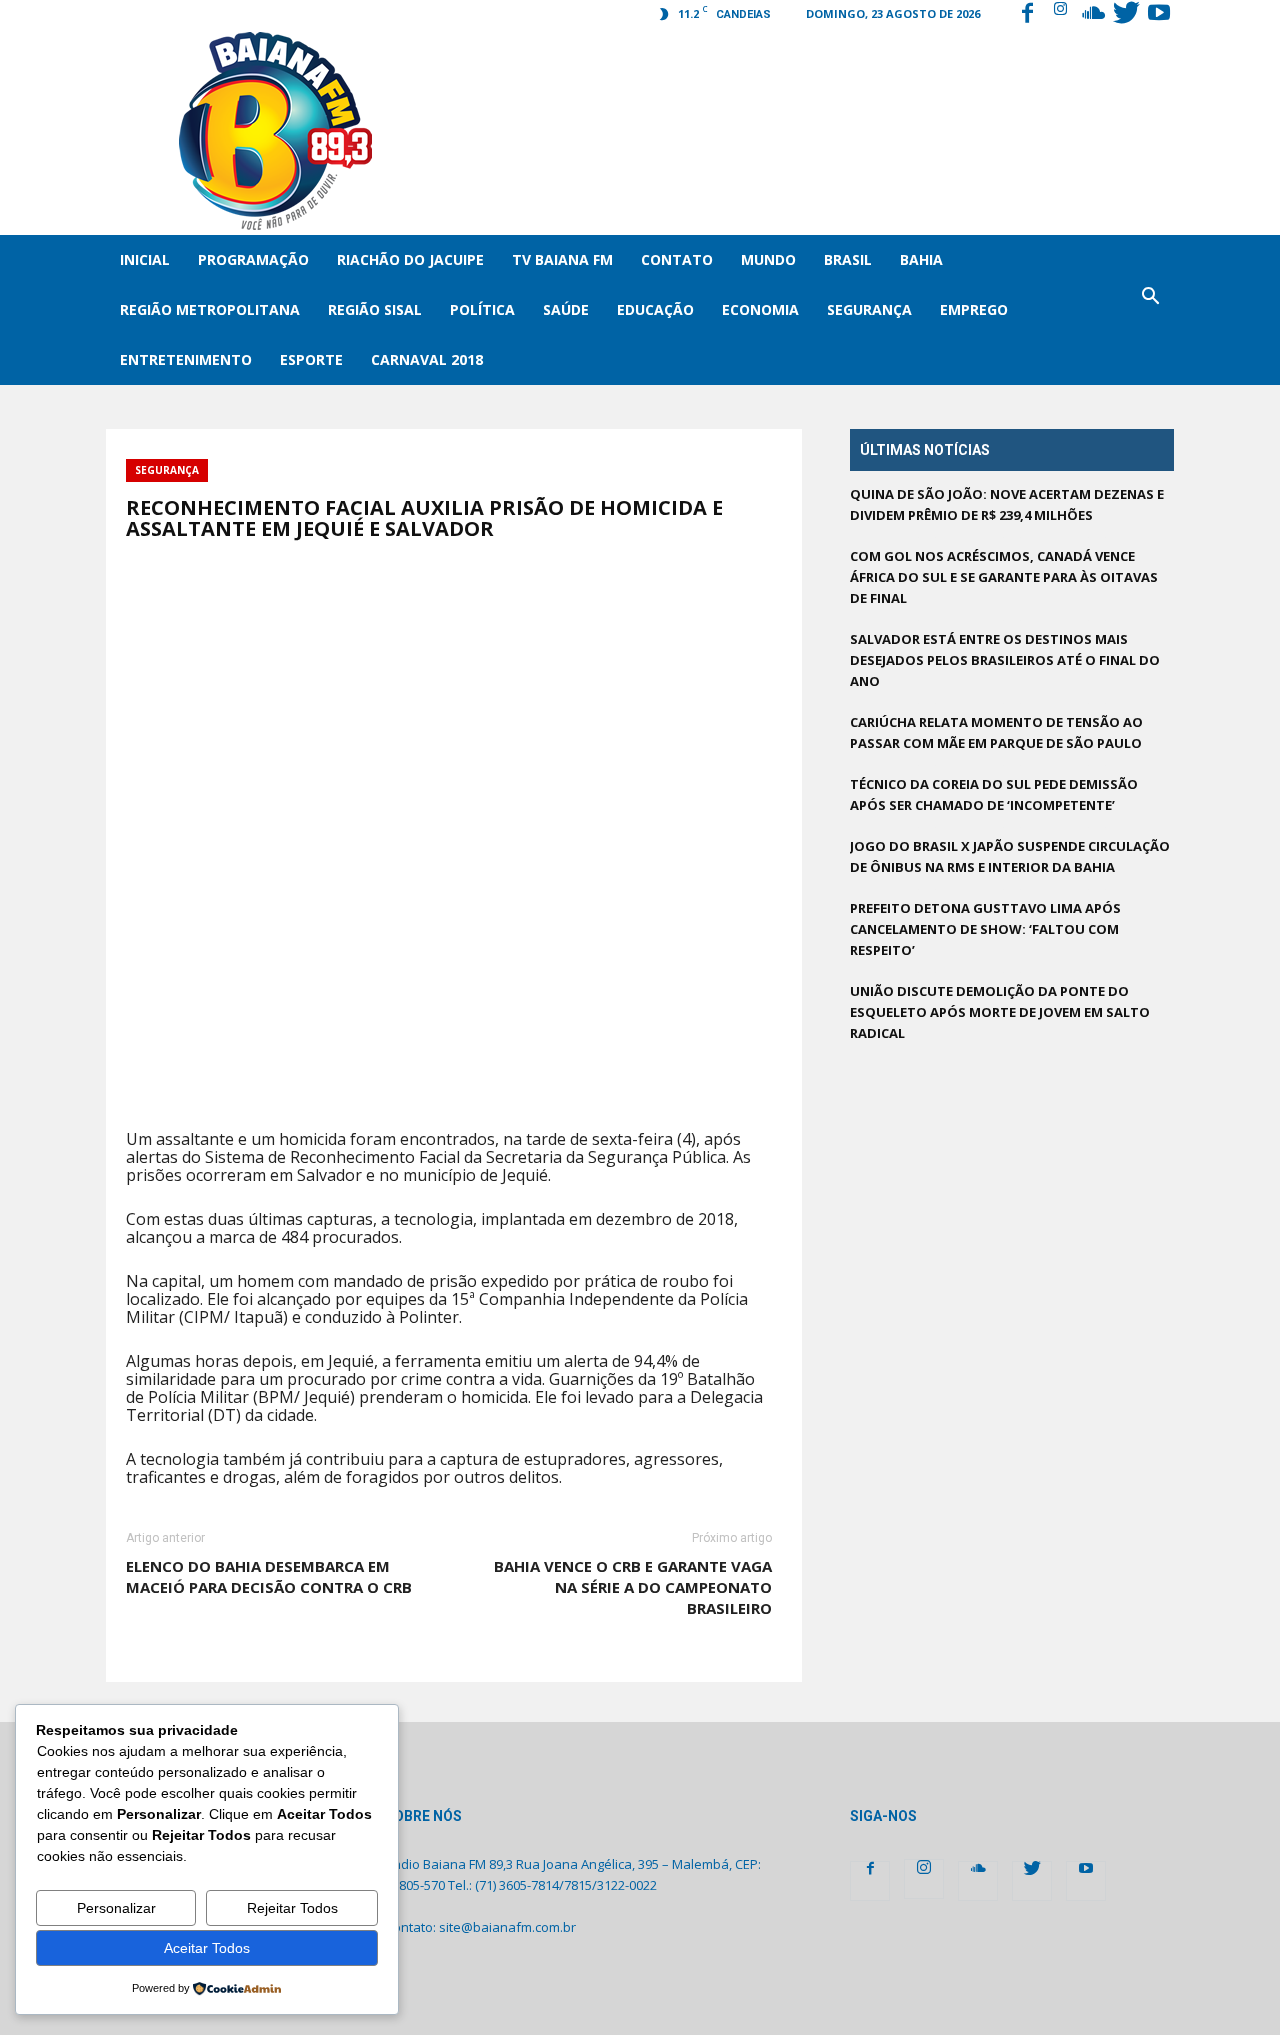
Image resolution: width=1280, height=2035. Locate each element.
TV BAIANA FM (562, 259)
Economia (760, 309)
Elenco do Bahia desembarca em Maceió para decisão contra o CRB (269, 1576)
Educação (655, 309)
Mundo (768, 259)
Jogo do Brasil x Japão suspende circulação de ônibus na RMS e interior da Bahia (1010, 856)
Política (482, 309)
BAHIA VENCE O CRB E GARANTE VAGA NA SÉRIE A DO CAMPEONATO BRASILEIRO (633, 1587)
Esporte (311, 359)
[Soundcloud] (1093, 15)
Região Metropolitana (210, 309)
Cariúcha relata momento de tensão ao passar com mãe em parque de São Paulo (996, 732)
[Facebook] (1027, 15)
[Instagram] (1060, 15)
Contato (677, 259)
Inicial (145, 259)
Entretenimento (186, 359)
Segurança (869, 309)
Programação (253, 259)
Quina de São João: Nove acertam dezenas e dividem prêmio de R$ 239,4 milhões (1007, 504)
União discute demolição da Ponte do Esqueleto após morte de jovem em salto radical (1000, 1012)
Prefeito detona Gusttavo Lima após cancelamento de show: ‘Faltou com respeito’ (985, 929)
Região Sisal (375, 309)
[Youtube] (1159, 15)
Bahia (921, 259)
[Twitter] (1126, 15)
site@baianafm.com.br (507, 1927)
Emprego (974, 309)
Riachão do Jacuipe (410, 259)
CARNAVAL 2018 (427, 359)
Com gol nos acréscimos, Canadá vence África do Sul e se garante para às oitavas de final (1004, 577)
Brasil (848, 259)
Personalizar (116, 1908)
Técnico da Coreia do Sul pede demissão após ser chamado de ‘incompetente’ (994, 794)
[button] (1150, 310)
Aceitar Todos (207, 1948)
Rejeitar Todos (292, 1908)
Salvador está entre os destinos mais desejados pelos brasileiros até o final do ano (1005, 660)
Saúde (566, 309)
